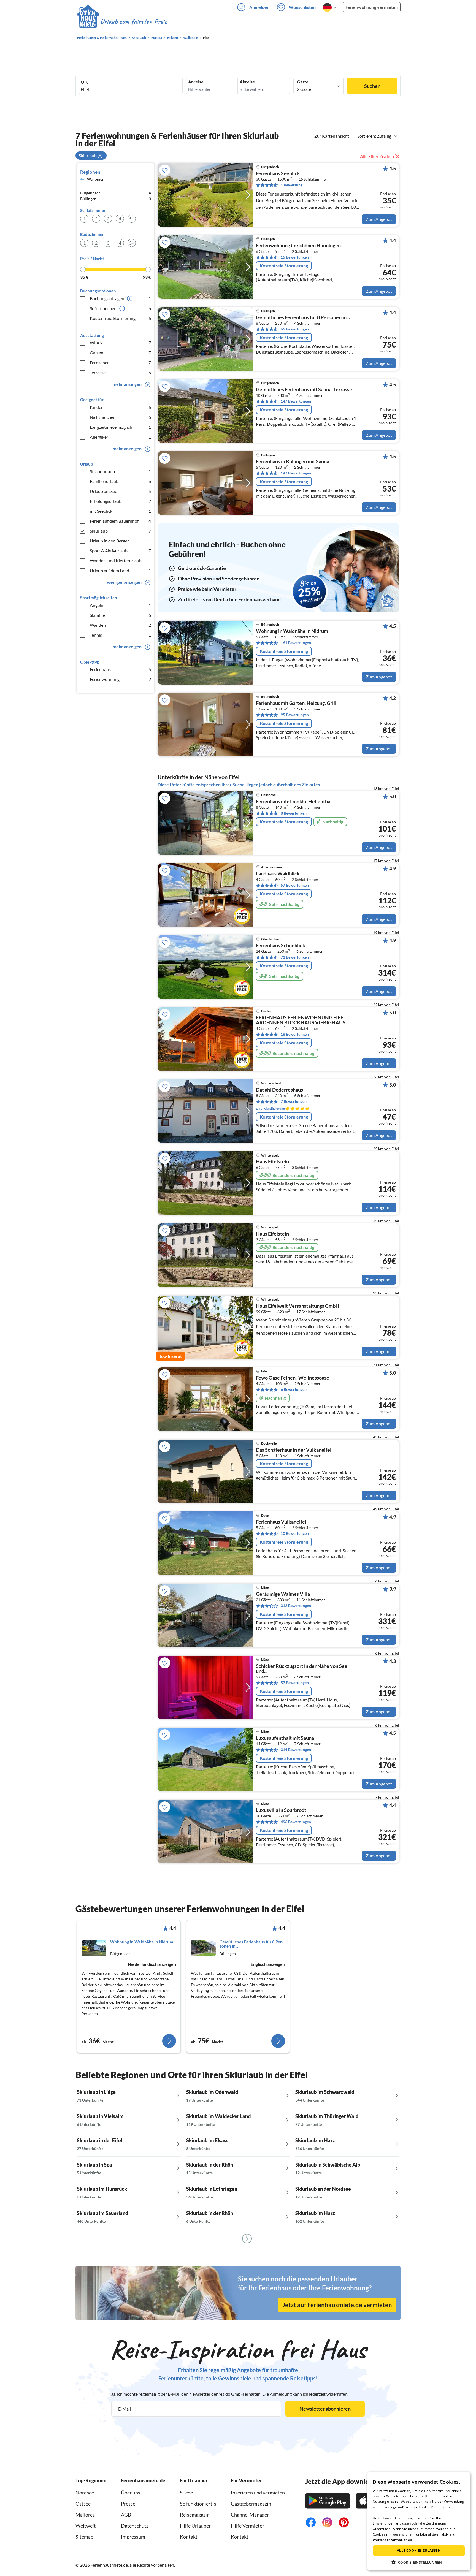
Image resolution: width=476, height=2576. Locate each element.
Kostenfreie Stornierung (120, 318)
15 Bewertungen (295, 257)
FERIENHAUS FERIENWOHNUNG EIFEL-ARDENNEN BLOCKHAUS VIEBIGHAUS (301, 1020)
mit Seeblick (120, 511)
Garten (120, 353)
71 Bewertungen (295, 957)
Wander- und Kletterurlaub (120, 560)
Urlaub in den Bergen (120, 541)
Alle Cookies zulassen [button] (419, 2551)
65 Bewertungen (295, 329)
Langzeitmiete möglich (120, 427)
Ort (84, 82)
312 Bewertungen (296, 1605)
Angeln (120, 605)
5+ (132, 218)
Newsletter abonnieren (325, 2409)
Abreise (247, 82)
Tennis (120, 635)
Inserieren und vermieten (258, 2493)
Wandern (120, 625)
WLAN (120, 343)
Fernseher (120, 363)
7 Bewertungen (294, 1101)
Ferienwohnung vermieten (372, 7)
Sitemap (84, 2537)
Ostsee (83, 2504)
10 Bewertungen (295, 1533)
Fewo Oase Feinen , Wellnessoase (293, 1378)
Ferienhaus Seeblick (278, 173)
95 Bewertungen (295, 715)
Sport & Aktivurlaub (120, 551)
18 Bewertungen (295, 1034)
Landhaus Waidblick (278, 874)
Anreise (196, 82)
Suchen (372, 86)
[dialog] (419, 2521)
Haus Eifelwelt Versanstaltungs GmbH (298, 1306)
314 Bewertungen (296, 1750)
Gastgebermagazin (251, 2504)
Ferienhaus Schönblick (281, 946)
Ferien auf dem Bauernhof (120, 521)
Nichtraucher (120, 417)
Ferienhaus (120, 669)
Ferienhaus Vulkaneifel (281, 1522)
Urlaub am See (120, 491)
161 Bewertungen (296, 643)
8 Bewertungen (294, 813)
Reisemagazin (195, 2515)
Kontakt (189, 2537)
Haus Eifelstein (272, 1162)
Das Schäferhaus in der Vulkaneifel (294, 1450)
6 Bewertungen (294, 1389)
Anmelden (259, 7)
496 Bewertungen (296, 1822)
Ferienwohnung (120, 679)
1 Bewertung (292, 185)
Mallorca (85, 2515)
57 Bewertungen (295, 885)
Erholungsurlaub (120, 501)
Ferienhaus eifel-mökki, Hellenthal (294, 802)
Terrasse (120, 372)
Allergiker (120, 437)
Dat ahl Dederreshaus (279, 1090)
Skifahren (120, 615)
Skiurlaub (120, 531)
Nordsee (85, 2493)
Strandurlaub (120, 471)
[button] (419, 2562)
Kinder (120, 407)
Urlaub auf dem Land (120, 570)
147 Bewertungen (296, 401)
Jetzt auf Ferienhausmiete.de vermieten (337, 2305)
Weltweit (86, 2526)
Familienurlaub (120, 481)
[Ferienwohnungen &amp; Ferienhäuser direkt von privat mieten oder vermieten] (121, 22)
